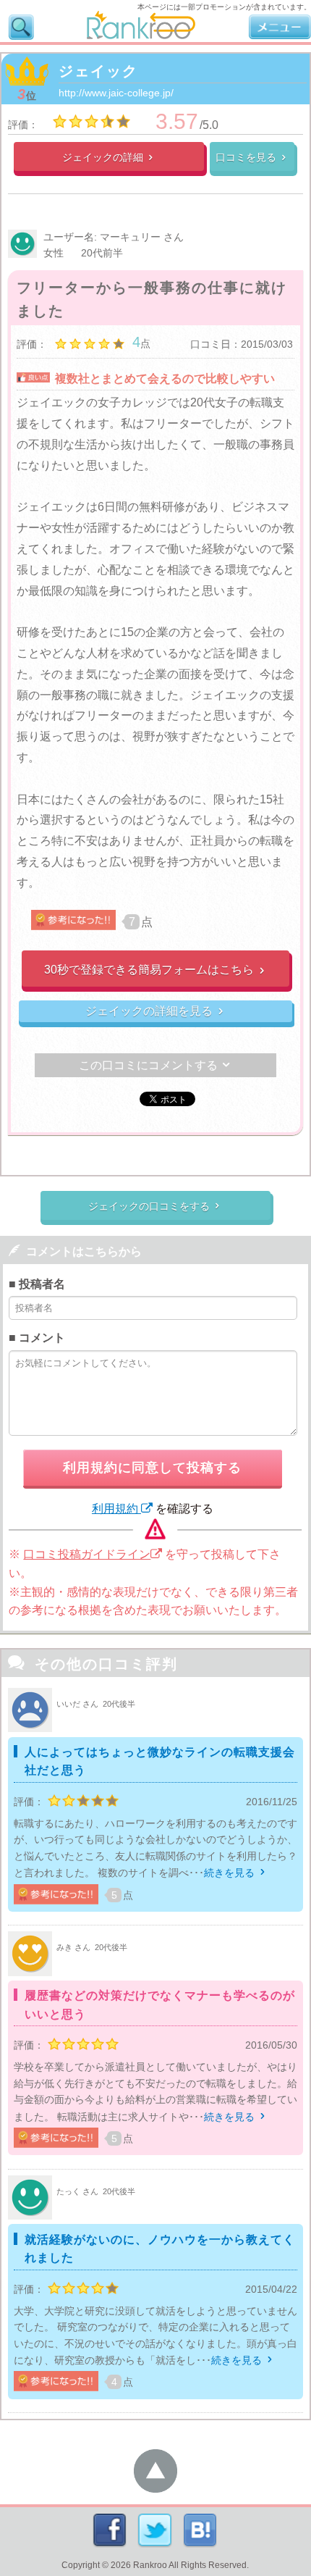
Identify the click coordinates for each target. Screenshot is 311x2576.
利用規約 (116, 1509)
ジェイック (98, 71)
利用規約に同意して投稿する (152, 1468)
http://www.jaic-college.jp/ (116, 93)
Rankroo (150, 2565)
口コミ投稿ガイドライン (87, 1554)
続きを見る (236, 1873)
